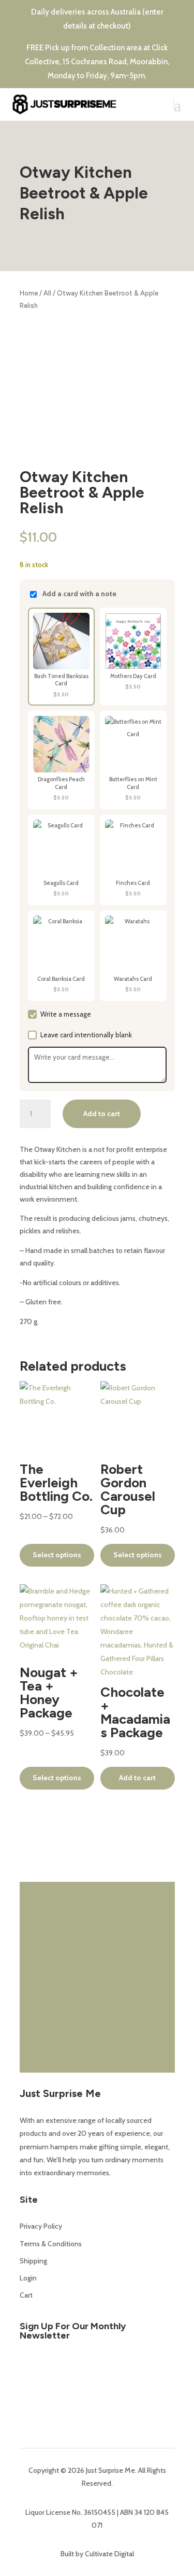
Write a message (66, 1014)
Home (29, 293)
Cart (26, 2295)
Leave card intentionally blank (86, 1035)
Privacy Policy (41, 2226)
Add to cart (102, 1114)
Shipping (33, 2261)
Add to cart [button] (137, 1778)
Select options (57, 1555)
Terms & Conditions (51, 2244)
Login (28, 2278)
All (47, 293)
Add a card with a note (79, 594)
